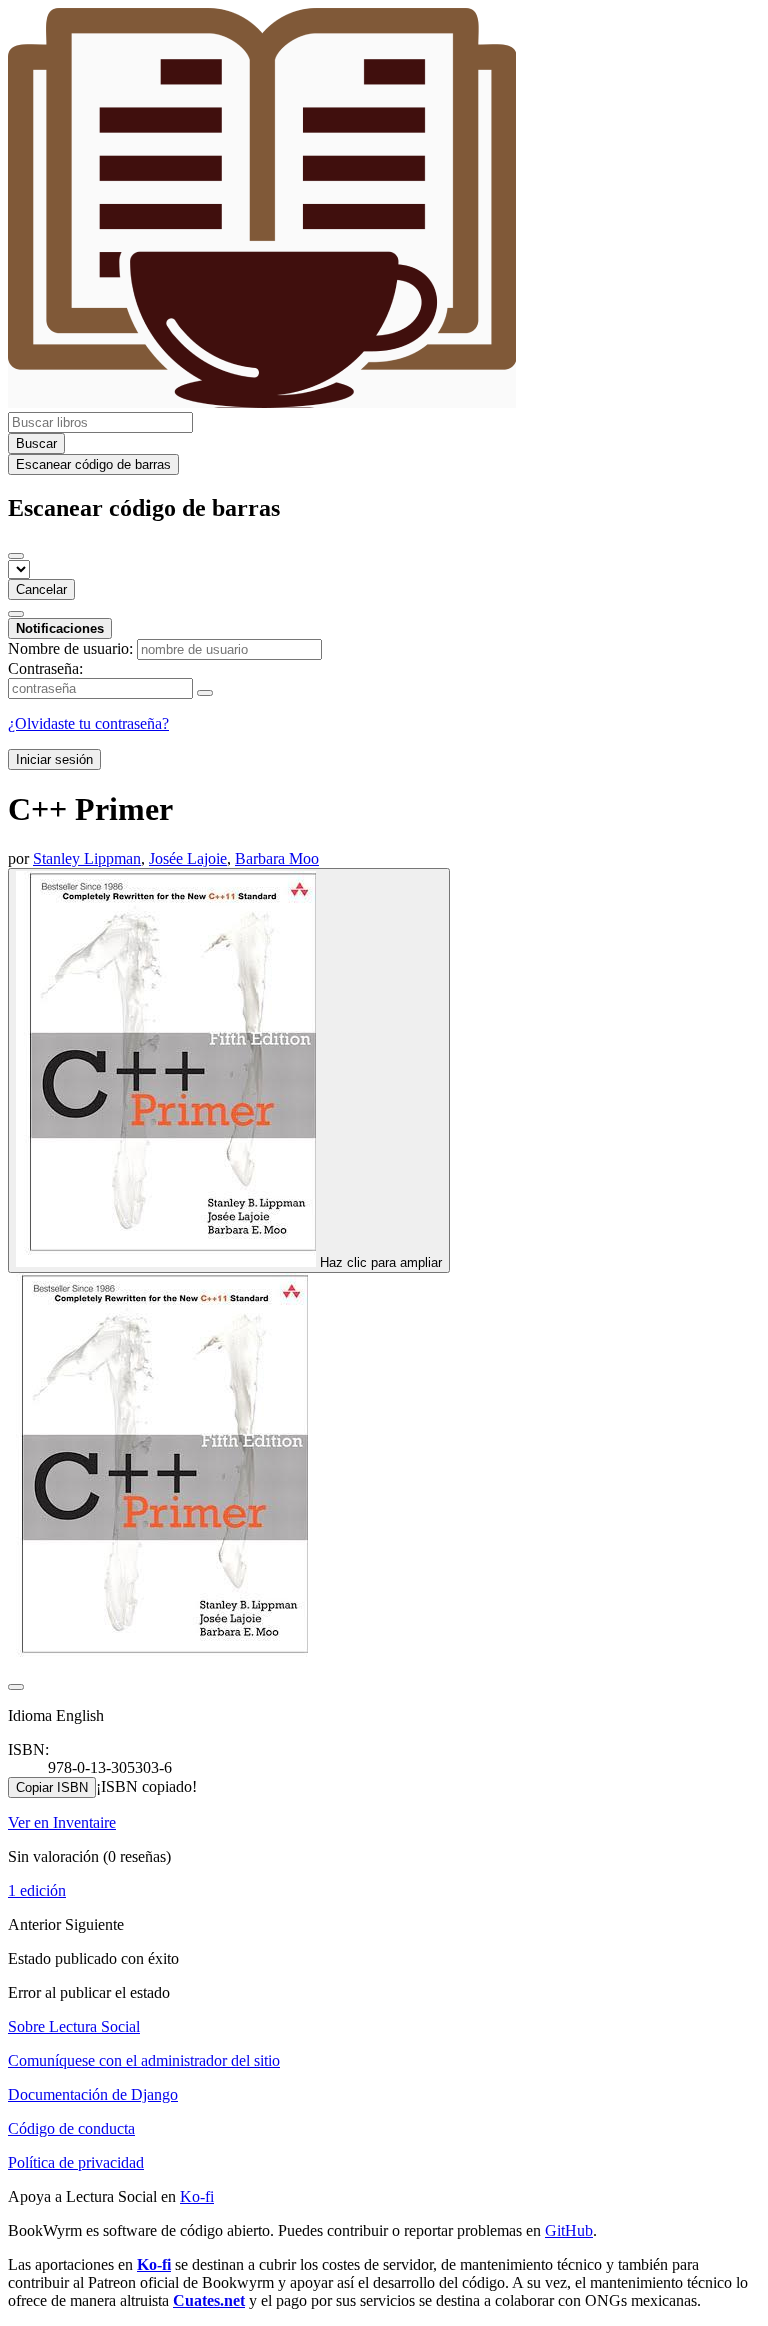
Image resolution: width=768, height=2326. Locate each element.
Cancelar (41, 589)
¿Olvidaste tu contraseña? (88, 723)
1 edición (37, 1890)
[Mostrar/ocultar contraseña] (205, 693)
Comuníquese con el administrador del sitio (144, 2060)
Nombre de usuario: (70, 648)
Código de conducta (71, 2128)
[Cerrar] (16, 556)
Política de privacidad (76, 2162)
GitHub (569, 2230)
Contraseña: (45, 668)
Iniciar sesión (54, 759)
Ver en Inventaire (62, 1822)
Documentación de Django (93, 2094)
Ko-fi (197, 2196)
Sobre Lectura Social (74, 2026)
